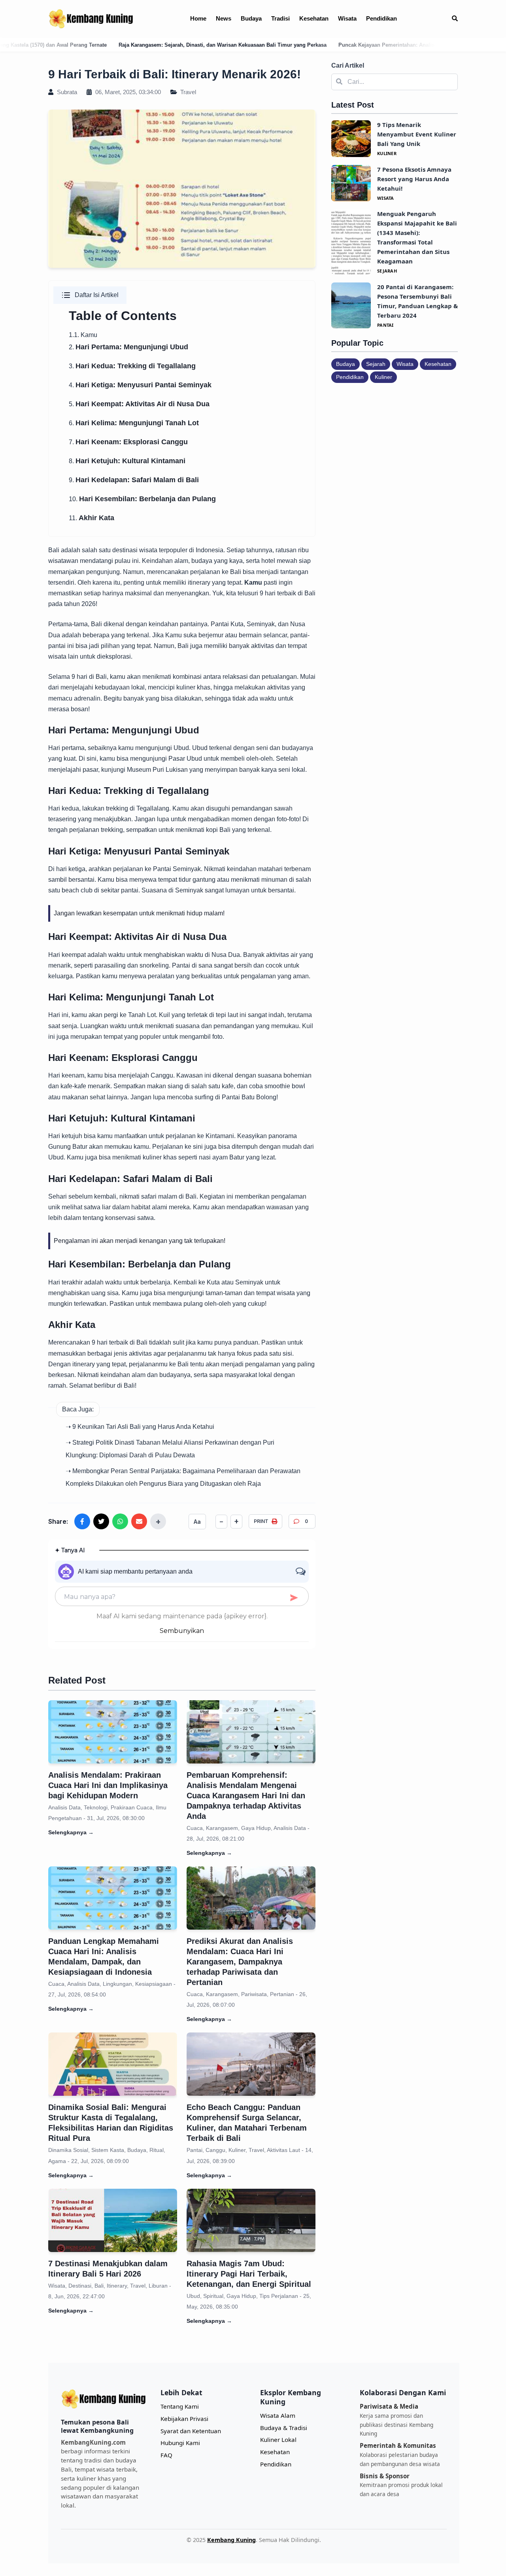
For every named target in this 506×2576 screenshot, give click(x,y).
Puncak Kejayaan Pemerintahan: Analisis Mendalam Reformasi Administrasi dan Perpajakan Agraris (354, 45)
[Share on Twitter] (101, 1521)
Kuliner (383, 377)
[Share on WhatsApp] (120, 1521)
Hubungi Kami (180, 2443)
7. (128, 442)
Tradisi (280, 18)
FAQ (166, 2455)
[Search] (455, 19)
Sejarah (376, 364)
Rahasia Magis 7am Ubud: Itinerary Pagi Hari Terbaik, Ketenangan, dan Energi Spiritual (249, 2274)
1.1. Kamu (83, 335)
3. (132, 366)
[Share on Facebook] (82, 1521)
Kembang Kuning (231, 2540)
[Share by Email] (139, 1521)
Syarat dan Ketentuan (191, 2431)
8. (127, 461)
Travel (187, 92)
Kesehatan (314, 18)
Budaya (251, 18)
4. (140, 385)
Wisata (347, 18)
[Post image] (113, 1732)
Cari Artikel (348, 65)
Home (198, 18)
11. (92, 518)
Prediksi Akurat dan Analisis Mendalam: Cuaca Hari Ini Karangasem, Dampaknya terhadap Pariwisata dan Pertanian (240, 1962)
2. (128, 347)
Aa (197, 1522)
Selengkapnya (71, 1832)
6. (134, 423)
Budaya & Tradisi (284, 2428)
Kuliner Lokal (278, 2440)
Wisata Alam (278, 2415)
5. (139, 404)
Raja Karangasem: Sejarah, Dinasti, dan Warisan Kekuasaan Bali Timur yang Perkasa (116, 45)
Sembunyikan (182, 1631)
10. (142, 499)
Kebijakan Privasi (184, 2419)
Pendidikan (381, 18)
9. (134, 480)
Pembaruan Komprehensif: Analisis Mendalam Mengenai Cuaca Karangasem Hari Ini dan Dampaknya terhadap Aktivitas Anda (246, 1796)
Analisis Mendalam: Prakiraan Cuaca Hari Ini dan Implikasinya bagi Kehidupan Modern (108, 1785)
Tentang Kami (180, 2406)
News (224, 18)
